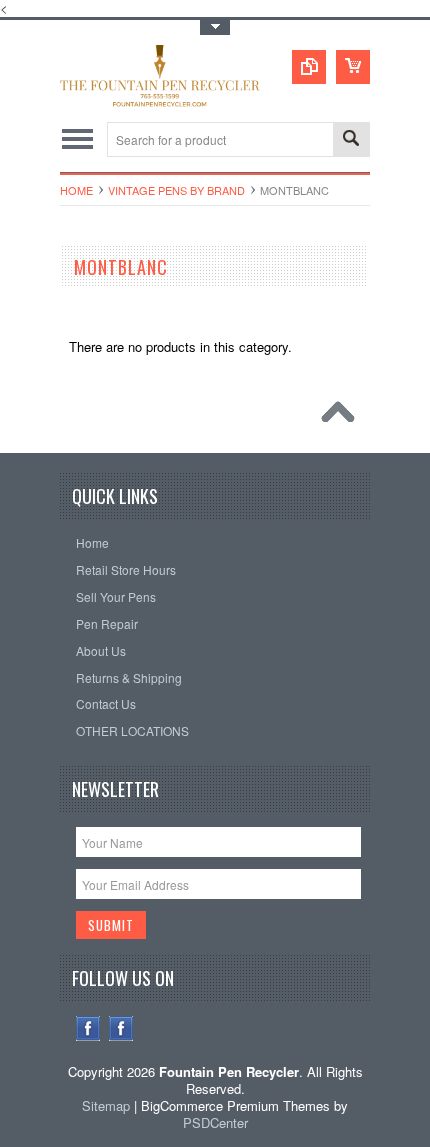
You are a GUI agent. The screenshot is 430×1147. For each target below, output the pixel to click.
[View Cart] (353, 67)
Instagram (121, 1028)
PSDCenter (215, 1122)
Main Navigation (77, 139)
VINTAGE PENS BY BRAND (176, 190)
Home (76, 190)
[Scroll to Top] (343, 417)
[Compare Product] (309, 67)
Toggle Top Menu (215, 27)
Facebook (88, 1028)
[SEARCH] (351, 140)
